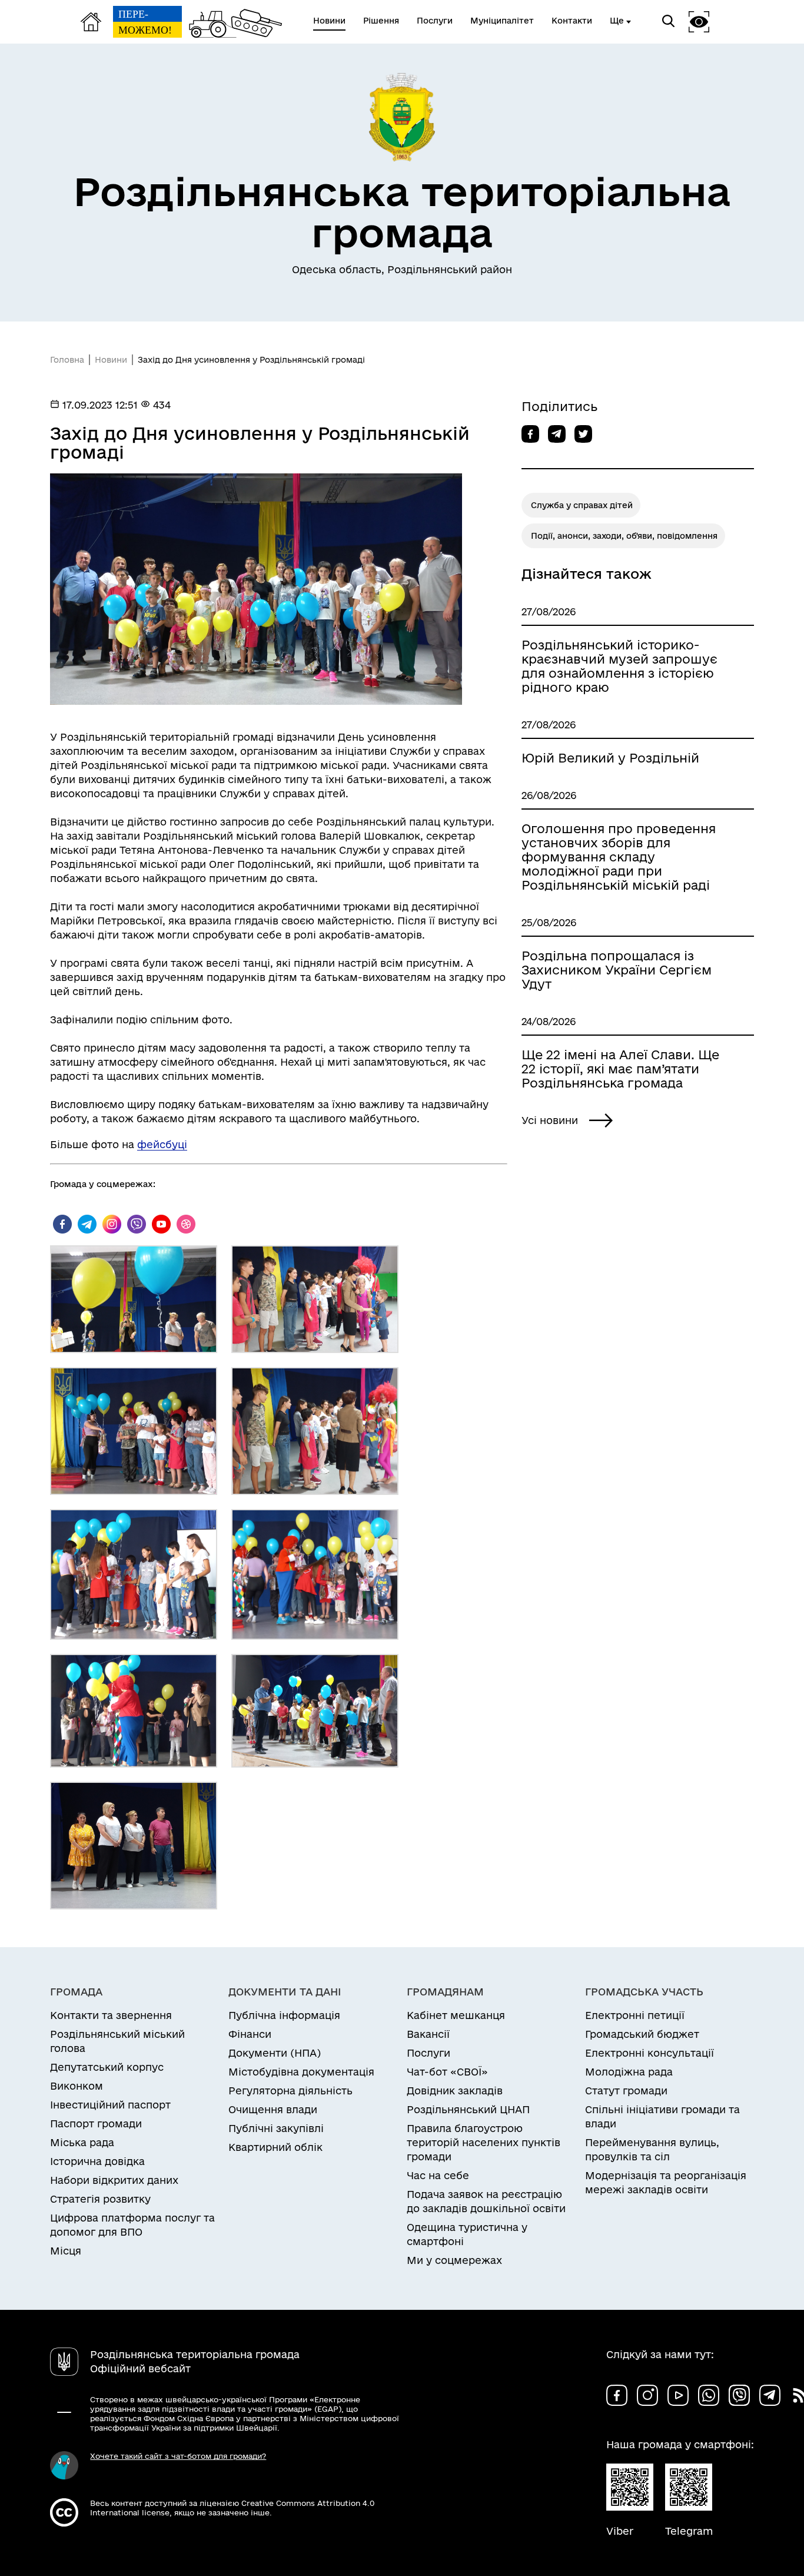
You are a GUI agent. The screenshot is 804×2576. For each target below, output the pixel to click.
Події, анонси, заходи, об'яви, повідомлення (624, 536)
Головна (67, 360)
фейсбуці (162, 1144)
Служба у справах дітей (582, 505)
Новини (111, 360)
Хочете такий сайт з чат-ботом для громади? (178, 2456)
